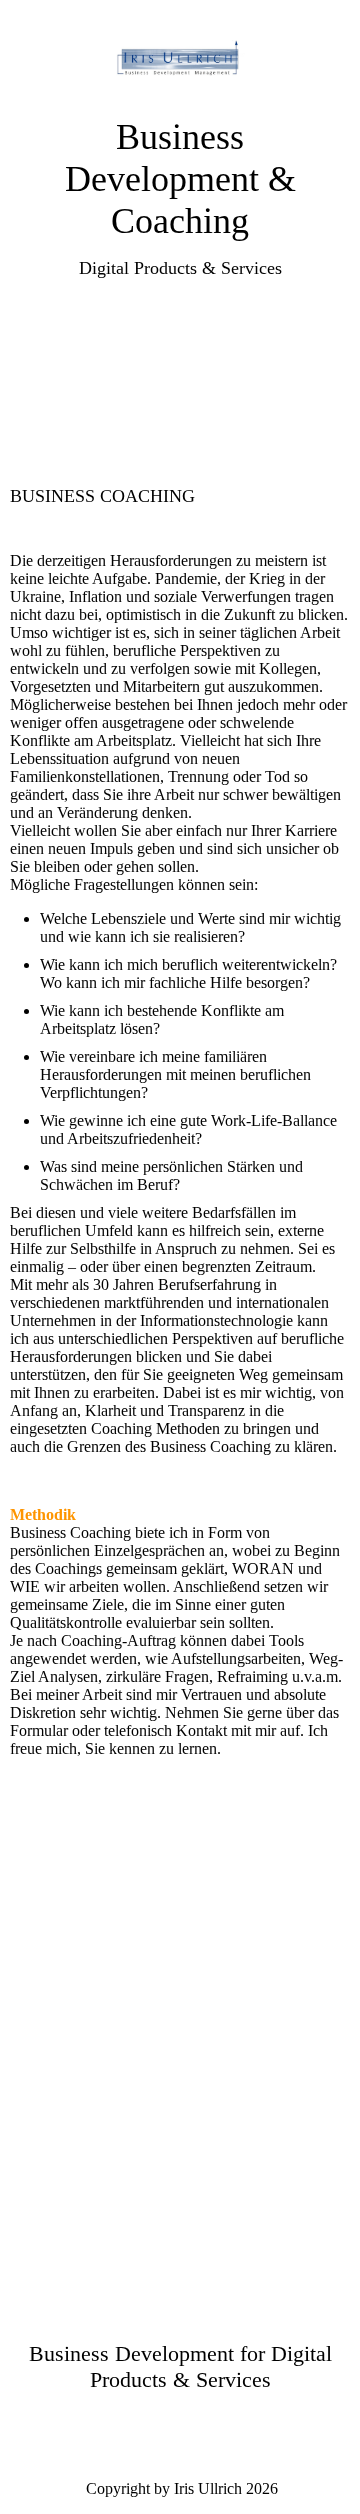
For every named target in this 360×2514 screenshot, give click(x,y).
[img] (180, 57)
